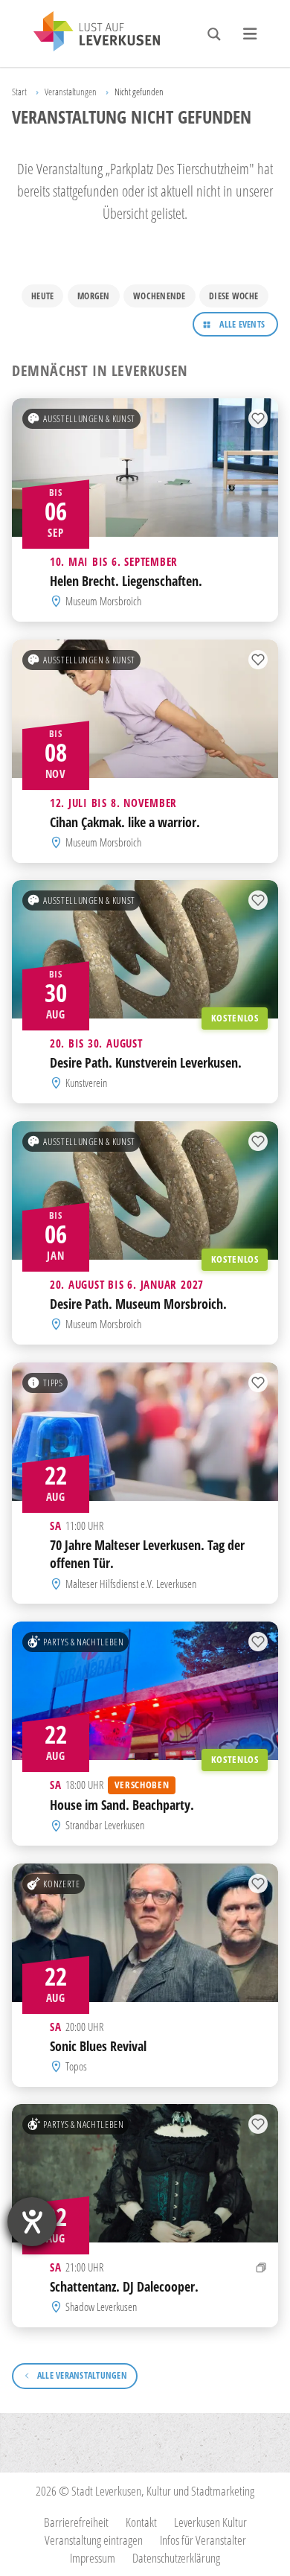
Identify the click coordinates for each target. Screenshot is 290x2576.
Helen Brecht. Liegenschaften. (126, 581)
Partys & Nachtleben (83, 1641)
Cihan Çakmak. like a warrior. (125, 822)
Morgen (93, 296)
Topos (76, 2066)
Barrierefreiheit (76, 2522)
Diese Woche (234, 296)
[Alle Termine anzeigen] (261, 2267)
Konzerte (61, 1883)
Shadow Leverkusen (101, 2307)
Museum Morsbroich (103, 601)
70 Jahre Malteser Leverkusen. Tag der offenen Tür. (147, 1553)
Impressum (93, 2558)
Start (19, 92)
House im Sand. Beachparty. (122, 1805)
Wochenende (159, 296)
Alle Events (242, 324)
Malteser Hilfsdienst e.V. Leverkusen (131, 1583)
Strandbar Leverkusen (105, 1825)
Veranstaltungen (71, 92)
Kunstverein (86, 1084)
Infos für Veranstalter (203, 2540)
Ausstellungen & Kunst (89, 418)
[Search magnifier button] (214, 34)
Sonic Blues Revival (98, 2045)
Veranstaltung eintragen (94, 2540)
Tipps (53, 1382)
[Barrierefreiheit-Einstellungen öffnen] (32, 2222)
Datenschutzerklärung (176, 2558)
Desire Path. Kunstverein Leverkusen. (146, 1062)
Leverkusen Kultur (210, 2522)
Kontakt (141, 2522)
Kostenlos (235, 1018)
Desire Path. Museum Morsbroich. (138, 1304)
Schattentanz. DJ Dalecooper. (124, 2286)
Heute (42, 296)
